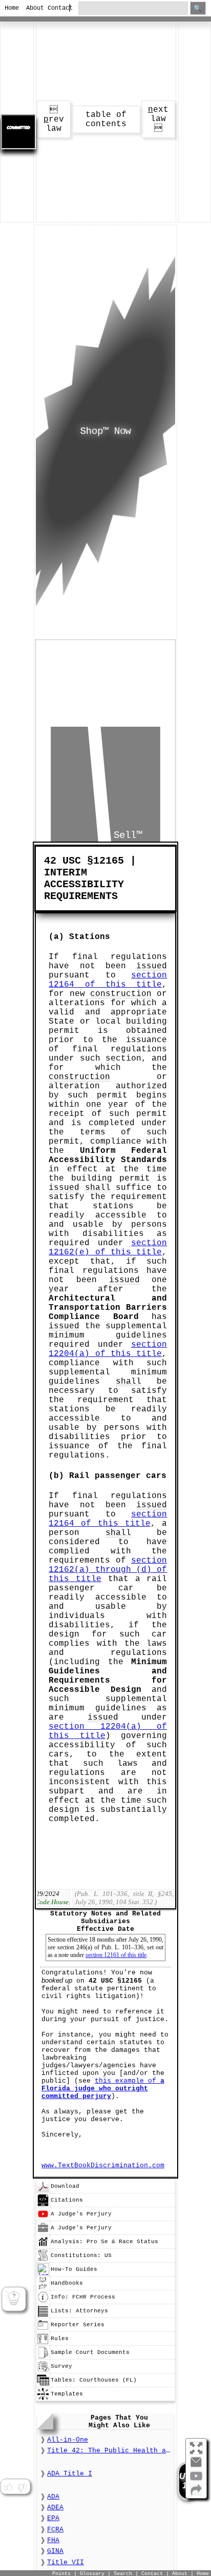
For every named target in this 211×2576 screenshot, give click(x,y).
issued (152, 966)
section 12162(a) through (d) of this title (108, 1570)
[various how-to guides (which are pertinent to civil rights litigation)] (43, 2274)
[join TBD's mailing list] (196, 2494)
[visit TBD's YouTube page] (196, 2480)
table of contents (106, 119)
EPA (53, 2518)
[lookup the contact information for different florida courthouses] (43, 2385)
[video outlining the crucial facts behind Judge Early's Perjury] (43, 2219)
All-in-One (68, 2440)
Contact (54, 8)
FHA (53, 2540)
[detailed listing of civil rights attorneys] (43, 2315)
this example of (103, 2089)
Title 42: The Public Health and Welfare (109, 2451)
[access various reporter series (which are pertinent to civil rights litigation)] (43, 2329)
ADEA (55, 2508)
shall (98, 1188)
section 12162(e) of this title (108, 1248)
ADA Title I (70, 2474)
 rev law (54, 119)
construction (121, 994)
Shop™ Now (105, 431)
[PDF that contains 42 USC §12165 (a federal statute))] (43, 2191)
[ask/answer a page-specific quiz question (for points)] (14, 2299)
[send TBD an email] (196, 2466)
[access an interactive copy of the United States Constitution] (43, 2260)
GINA (55, 2551)
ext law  (158, 119)
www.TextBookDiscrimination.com (103, 2165)
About (33, 8)
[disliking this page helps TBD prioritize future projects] (22, 2487)
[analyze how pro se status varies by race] (43, 2246)
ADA (53, 2497)
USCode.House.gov (54, 1902)
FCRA (55, 2530)
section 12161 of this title (116, 1955)
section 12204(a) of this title (108, 1349)
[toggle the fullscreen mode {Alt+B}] (196, 2448)
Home (11, 8)
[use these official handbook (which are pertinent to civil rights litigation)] (43, 2288)
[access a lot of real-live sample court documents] (43, 2357)
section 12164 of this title (108, 980)
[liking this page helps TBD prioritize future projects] (8, 2487)
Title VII (66, 2562)
